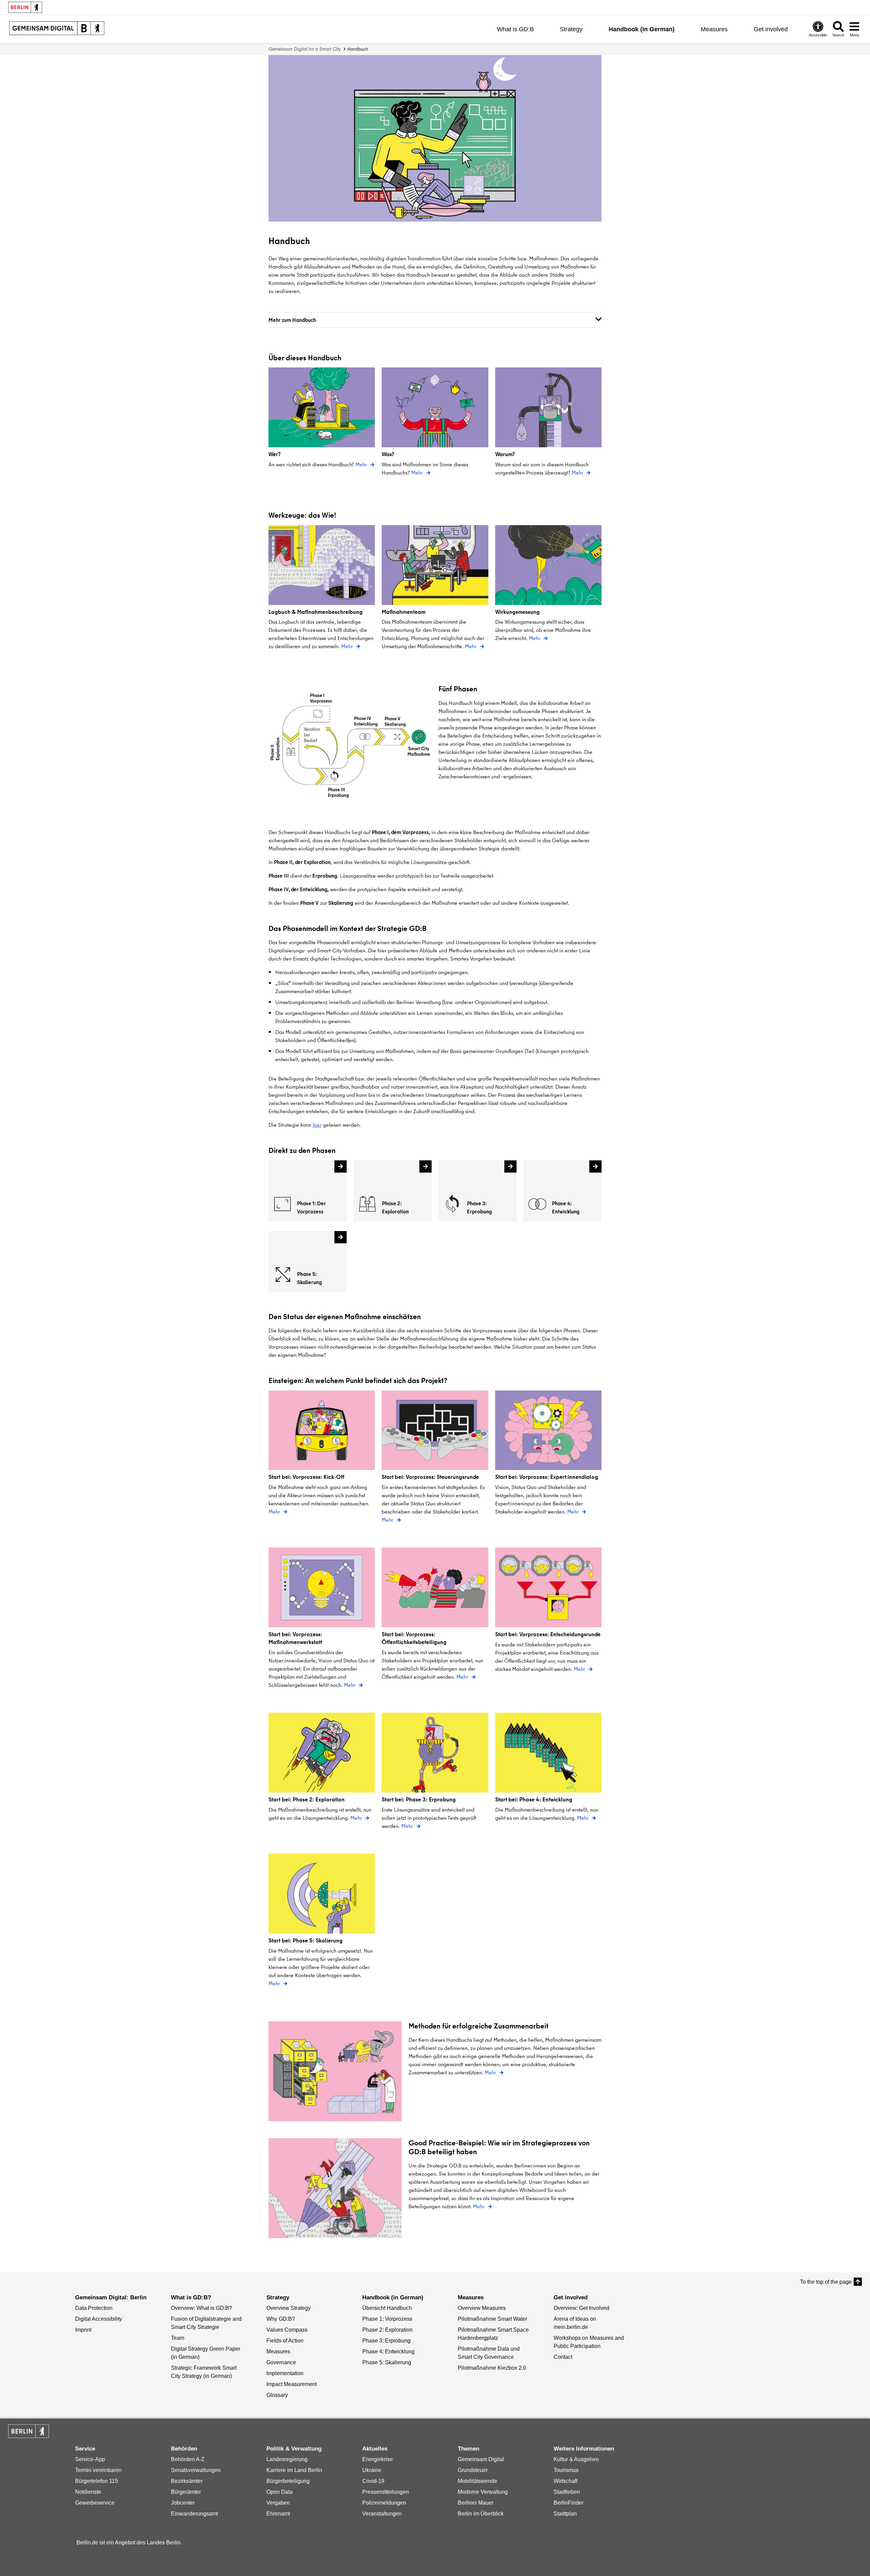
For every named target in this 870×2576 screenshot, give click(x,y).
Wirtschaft (565, 2481)
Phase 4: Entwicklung (388, 2352)
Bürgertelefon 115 (97, 2481)
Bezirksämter (187, 2481)
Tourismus (566, 2470)
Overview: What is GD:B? (202, 2308)
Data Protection (94, 2308)
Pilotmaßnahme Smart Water (492, 2319)
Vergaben (278, 2503)
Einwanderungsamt (194, 2514)
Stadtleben (567, 2492)
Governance (281, 2362)
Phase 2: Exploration (387, 2330)
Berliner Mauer (476, 2503)
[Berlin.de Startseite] (29, 2431)
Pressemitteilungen (386, 2492)
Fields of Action (285, 2341)
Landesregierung (287, 2459)
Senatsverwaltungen (196, 2470)
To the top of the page (826, 2282)
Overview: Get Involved (581, 2308)
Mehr (362, 464)
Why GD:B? (281, 2319)
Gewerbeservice (95, 2503)
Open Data (280, 2492)
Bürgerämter (186, 2492)
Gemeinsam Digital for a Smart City (304, 49)
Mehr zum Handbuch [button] (292, 320)
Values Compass (287, 2330)
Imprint (83, 2330)
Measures (714, 29)
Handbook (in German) (642, 29)
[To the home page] (57, 29)
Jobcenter (183, 2503)
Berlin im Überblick (481, 2514)
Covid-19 (373, 2481)
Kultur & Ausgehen (576, 2459)
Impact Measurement (292, 2384)
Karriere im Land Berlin (294, 2470)
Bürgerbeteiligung (288, 2481)
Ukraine (372, 2470)
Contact (563, 2357)
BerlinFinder (569, 2503)
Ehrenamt (278, 2514)
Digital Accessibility (99, 2319)
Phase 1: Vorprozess (387, 2319)
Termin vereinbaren (98, 2470)
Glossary (277, 2395)
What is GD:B (515, 29)
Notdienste (88, 2492)
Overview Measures (482, 2308)
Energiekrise (378, 2459)
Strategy (571, 29)
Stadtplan (565, 2514)
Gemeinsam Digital (481, 2459)
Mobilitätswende (477, 2481)
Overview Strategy (289, 2308)
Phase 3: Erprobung (386, 2341)
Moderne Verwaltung (483, 2492)
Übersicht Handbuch (387, 2308)
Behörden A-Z (188, 2459)
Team (178, 2338)
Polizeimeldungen (384, 2503)
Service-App (90, 2459)
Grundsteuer (473, 2470)
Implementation (285, 2373)
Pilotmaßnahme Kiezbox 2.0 (492, 2368)
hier (317, 1125)
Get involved (771, 29)
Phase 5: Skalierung (387, 2362)
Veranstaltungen (382, 2514)
